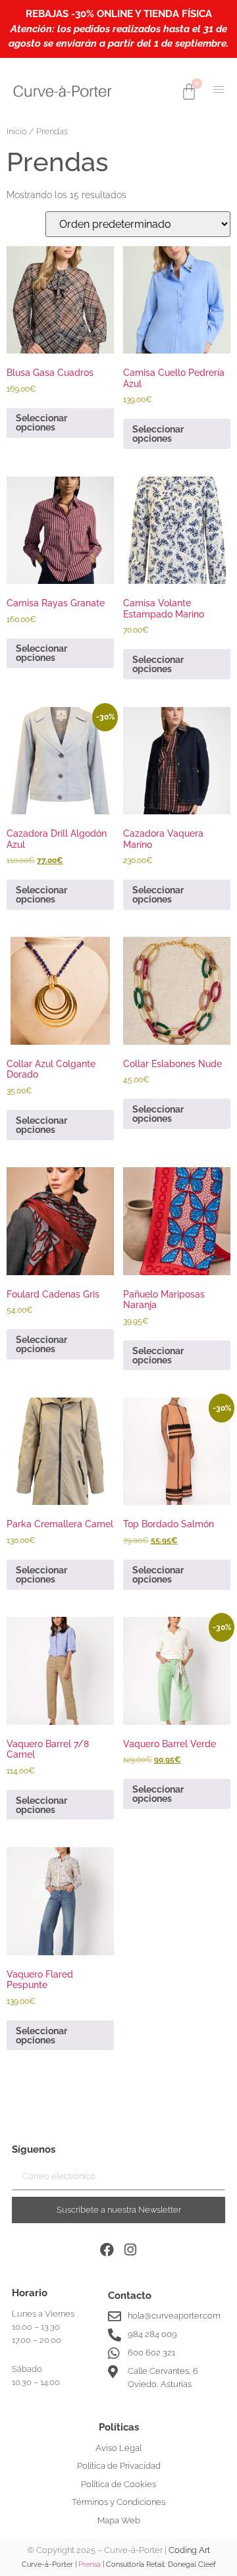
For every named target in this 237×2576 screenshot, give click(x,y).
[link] (63, 91)
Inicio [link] (17, 131)
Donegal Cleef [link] (192, 2564)
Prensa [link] (90, 2564)
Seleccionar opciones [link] (41, 423)
